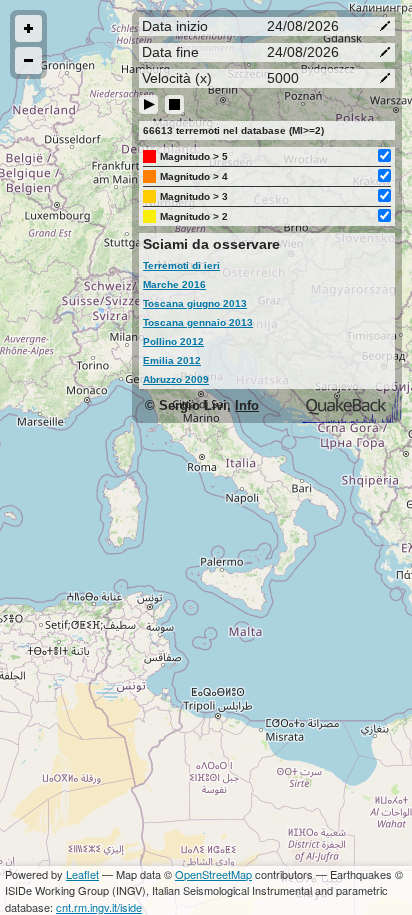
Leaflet (82, 874)
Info (247, 405)
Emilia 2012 (172, 360)
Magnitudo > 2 (194, 216)
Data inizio (175, 26)
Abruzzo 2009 (176, 379)
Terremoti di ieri (181, 265)
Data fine (170, 52)
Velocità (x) (177, 78)
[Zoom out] (28, 60)
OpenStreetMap (213, 874)
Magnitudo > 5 (194, 156)
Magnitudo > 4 (194, 176)
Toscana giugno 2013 (195, 303)
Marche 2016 (174, 284)
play (148, 104)
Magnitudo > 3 (194, 196)
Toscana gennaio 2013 (198, 322)
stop (174, 104)
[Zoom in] (28, 28)
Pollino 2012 (173, 341)
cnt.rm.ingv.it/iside (99, 907)
